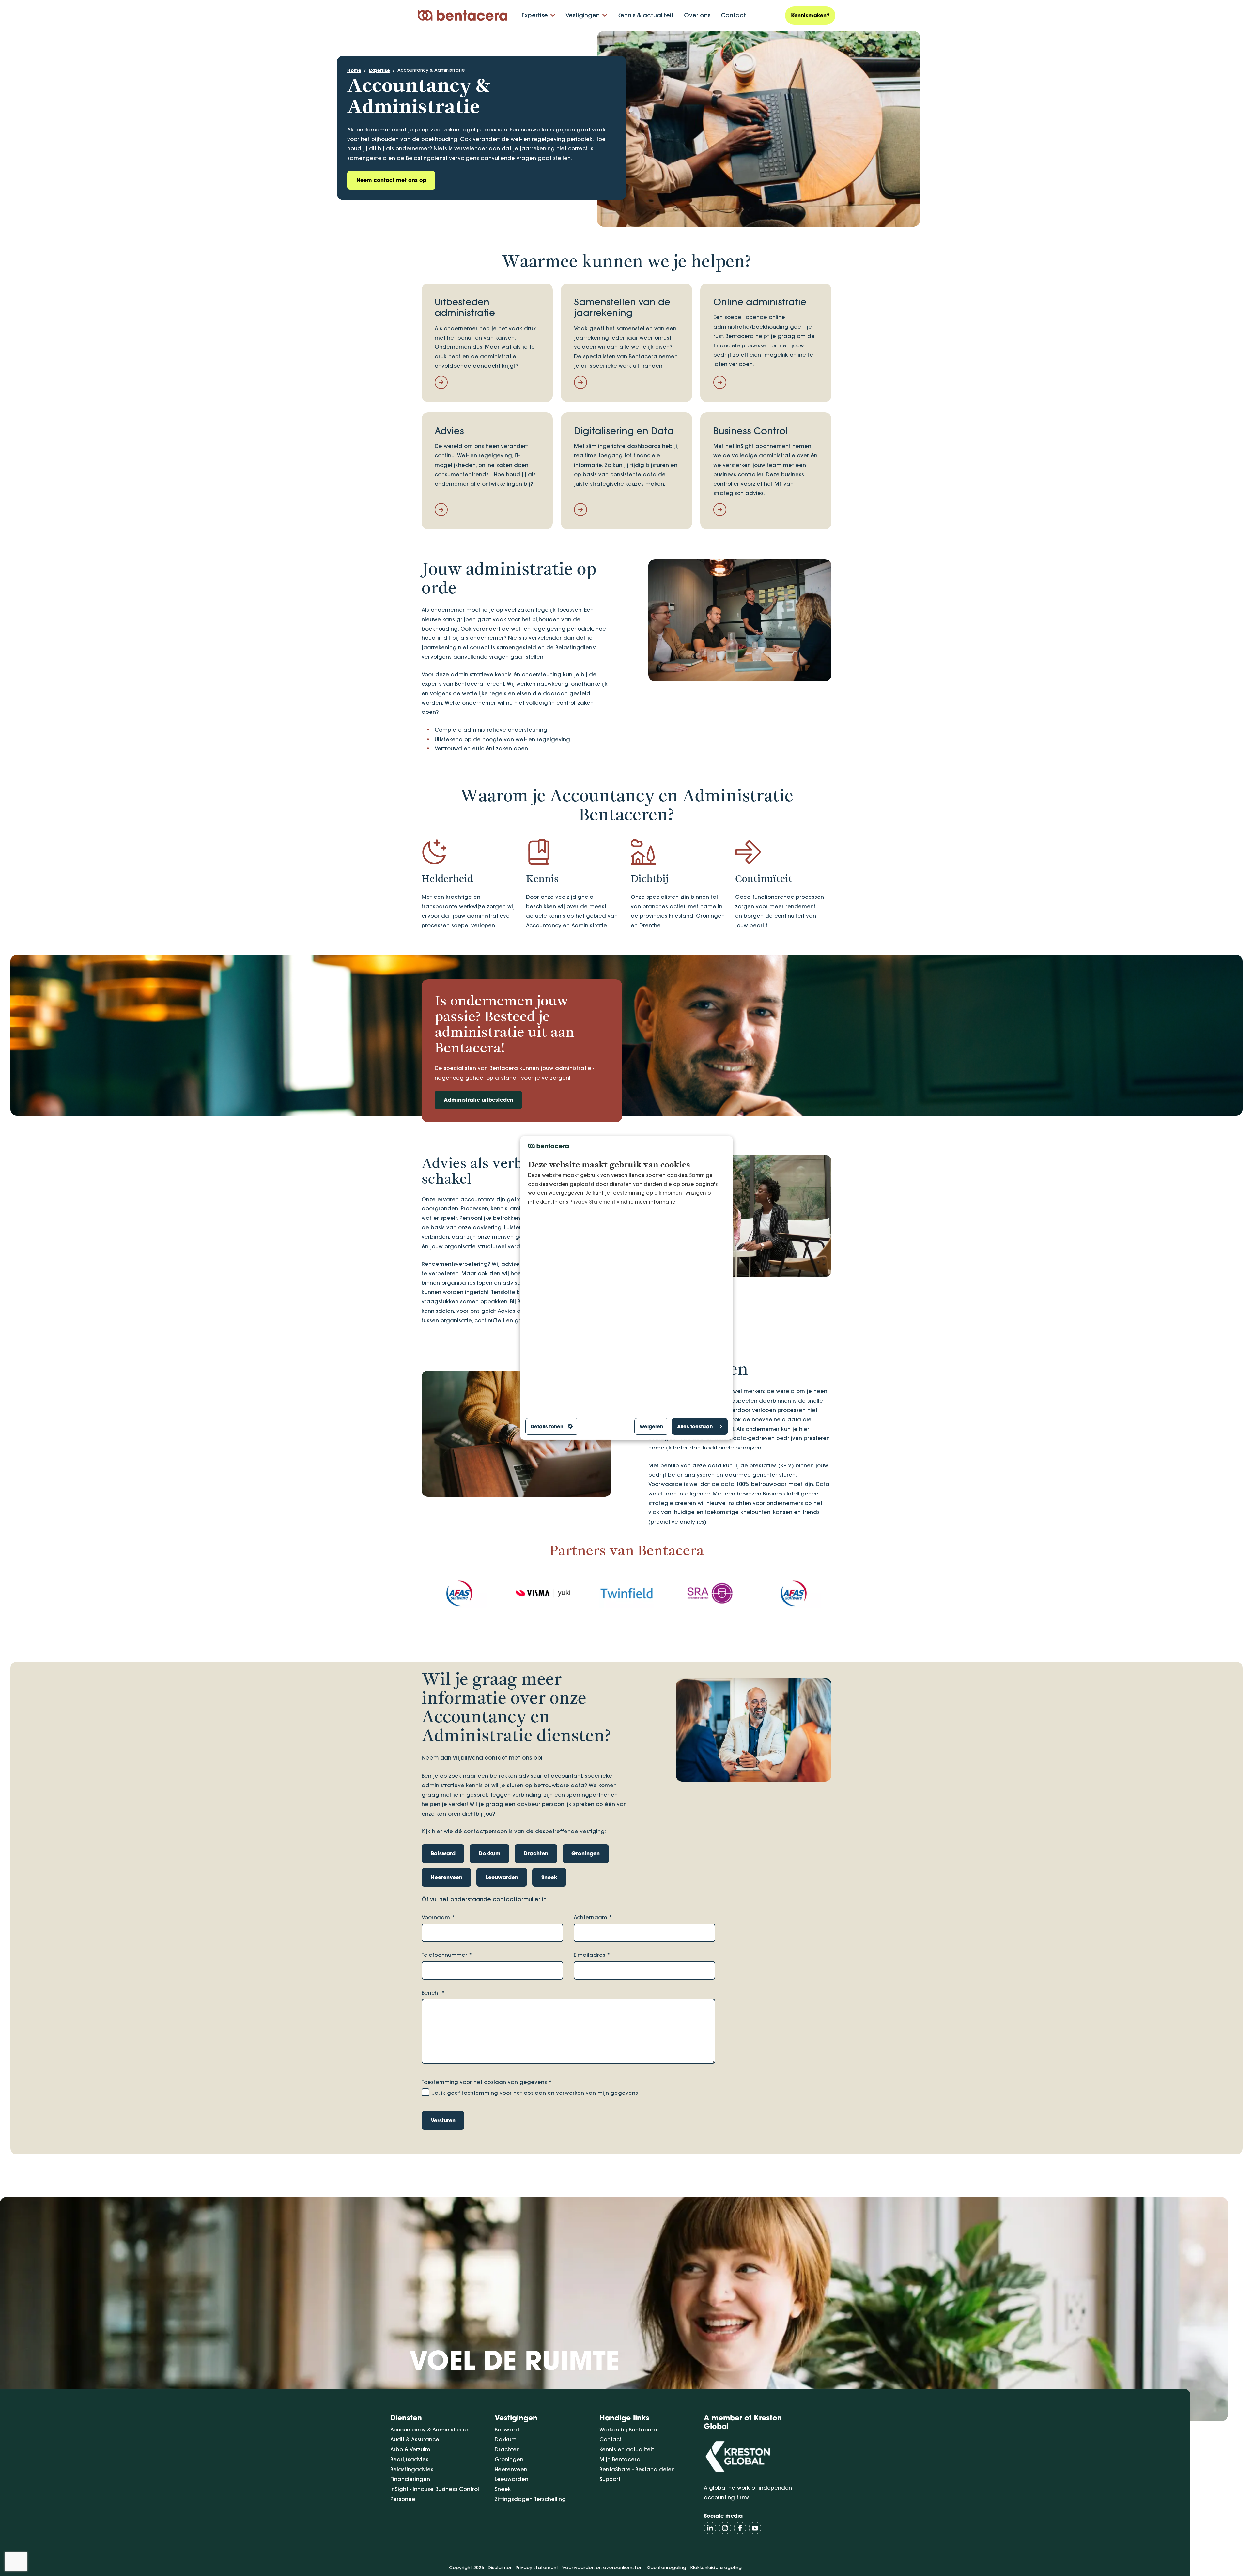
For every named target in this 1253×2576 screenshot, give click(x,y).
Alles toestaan (695, 1426)
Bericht (433, 1993)
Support (610, 2479)
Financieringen (410, 2479)
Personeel (403, 2499)
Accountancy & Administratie (431, 70)
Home (354, 70)
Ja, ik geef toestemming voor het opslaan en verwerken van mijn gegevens (535, 2093)
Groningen (509, 2459)
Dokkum (506, 2439)
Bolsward (507, 2430)
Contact (733, 15)
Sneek (503, 2489)
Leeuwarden (511, 2479)
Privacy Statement (592, 1202)
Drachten (507, 2449)
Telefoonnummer (447, 1955)
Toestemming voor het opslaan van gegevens (487, 2082)
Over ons (697, 15)
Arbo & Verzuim (410, 2449)
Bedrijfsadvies (409, 2459)
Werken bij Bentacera (628, 2430)
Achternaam (593, 1917)
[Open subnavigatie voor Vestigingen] (605, 15)
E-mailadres (592, 1955)
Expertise (535, 15)
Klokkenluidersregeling (716, 2568)
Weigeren (651, 1426)
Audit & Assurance (415, 2439)
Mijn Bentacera (620, 2459)
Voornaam (438, 1917)
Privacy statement (537, 2568)
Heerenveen (511, 2469)
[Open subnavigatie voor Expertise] (553, 15)
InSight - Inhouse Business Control (435, 2489)
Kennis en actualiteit (627, 2449)
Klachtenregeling (666, 2568)
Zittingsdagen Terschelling (530, 2499)
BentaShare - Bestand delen (637, 2469)
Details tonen (547, 1426)
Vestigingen (583, 15)
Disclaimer (500, 2568)
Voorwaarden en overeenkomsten (602, 2568)
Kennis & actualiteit (645, 15)
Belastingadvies (412, 2469)
